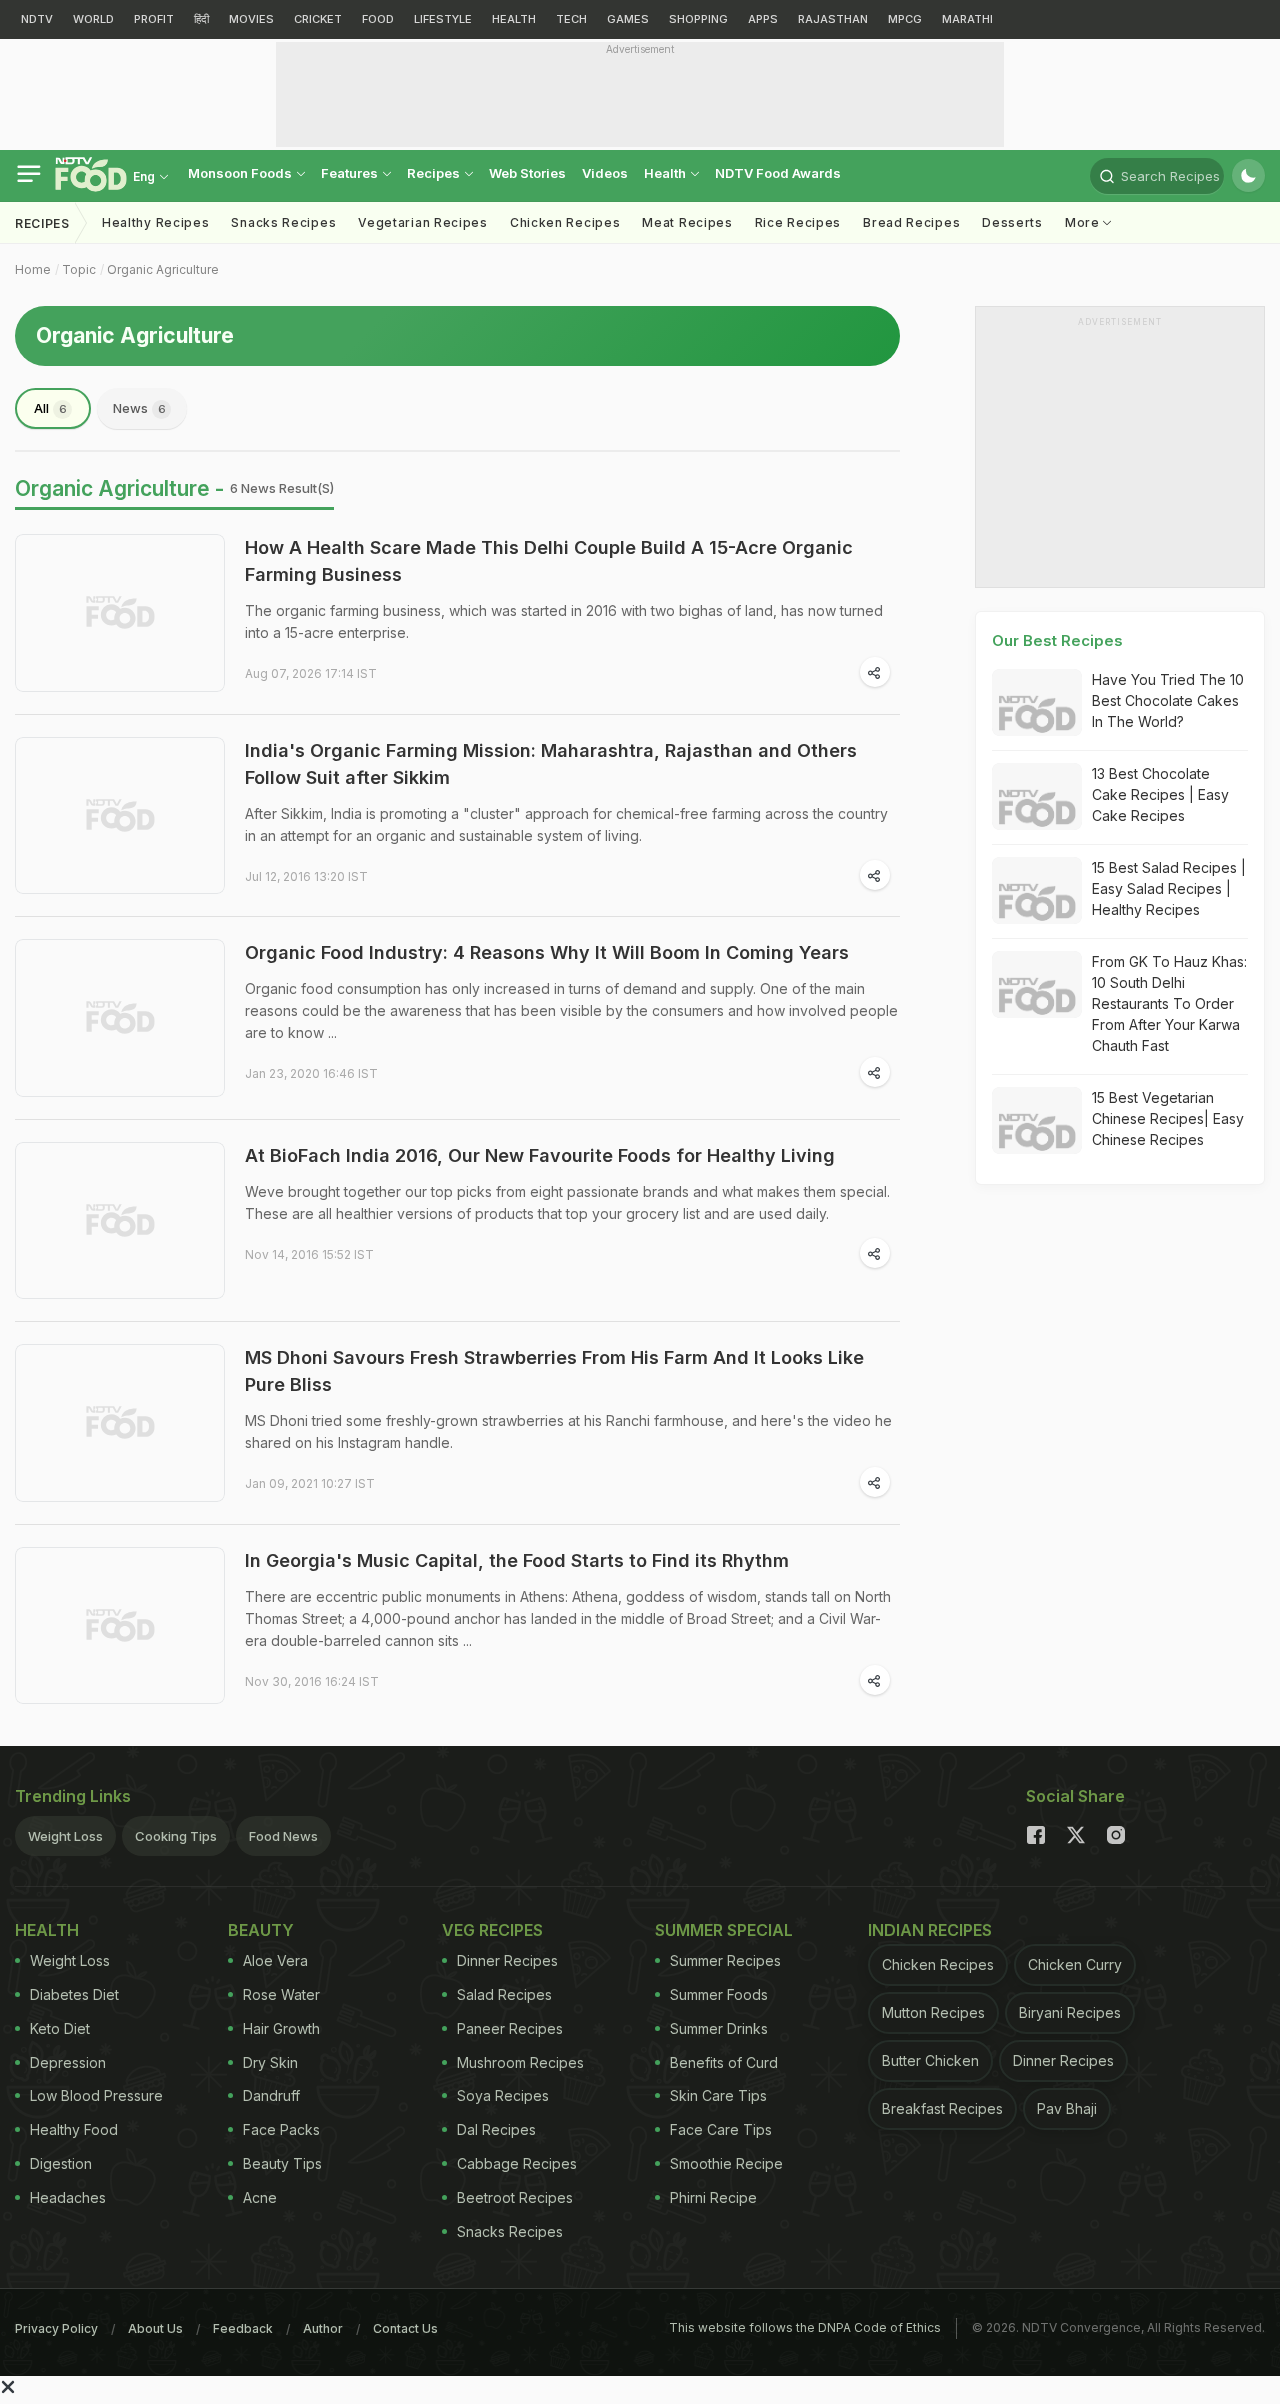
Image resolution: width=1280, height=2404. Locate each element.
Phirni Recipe (713, 2197)
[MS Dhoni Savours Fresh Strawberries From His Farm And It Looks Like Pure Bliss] (120, 1423)
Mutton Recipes (933, 2012)
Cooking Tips (176, 1836)
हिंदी (201, 19)
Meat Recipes (687, 222)
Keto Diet (60, 2028)
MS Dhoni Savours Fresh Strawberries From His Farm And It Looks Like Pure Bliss (554, 1371)
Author (323, 2328)
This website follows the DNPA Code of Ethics (805, 2327)
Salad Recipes (504, 1994)
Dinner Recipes (507, 1960)
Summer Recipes (725, 1960)
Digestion (61, 2163)
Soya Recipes (503, 2095)
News (139, 408)
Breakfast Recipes (942, 2108)
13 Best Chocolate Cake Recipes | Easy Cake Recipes (1160, 794)
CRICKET (318, 19)
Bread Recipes (911, 222)
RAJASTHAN (833, 19)
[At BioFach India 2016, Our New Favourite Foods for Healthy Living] (120, 1221)
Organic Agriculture (163, 269)
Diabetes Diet (74, 1994)
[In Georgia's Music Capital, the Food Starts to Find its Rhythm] (120, 1626)
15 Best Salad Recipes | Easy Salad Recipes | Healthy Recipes (1169, 888)
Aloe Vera (275, 1960)
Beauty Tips (282, 2163)
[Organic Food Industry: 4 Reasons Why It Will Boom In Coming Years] (120, 1018)
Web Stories (527, 173)
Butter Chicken (930, 2060)
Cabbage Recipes (517, 2163)
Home (33, 269)
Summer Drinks (719, 2028)
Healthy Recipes (156, 222)
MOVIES (251, 19)
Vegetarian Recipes (423, 222)
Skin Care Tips (718, 2095)
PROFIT (154, 19)
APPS (763, 19)
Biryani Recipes (1070, 2012)
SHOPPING (698, 19)
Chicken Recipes (565, 222)
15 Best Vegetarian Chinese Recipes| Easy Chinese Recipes (1168, 1118)
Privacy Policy (56, 2328)
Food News (283, 1836)
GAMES (628, 19)
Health (666, 173)
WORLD (93, 19)
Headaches (68, 2197)
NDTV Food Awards (778, 173)
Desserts (1012, 222)
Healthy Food (74, 2129)
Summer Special (724, 1930)
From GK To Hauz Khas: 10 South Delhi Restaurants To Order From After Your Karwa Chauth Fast (1169, 1003)
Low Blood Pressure (96, 2095)
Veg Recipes (492, 1930)
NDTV (37, 19)
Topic (79, 269)
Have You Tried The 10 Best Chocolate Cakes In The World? (1168, 700)
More (1084, 222)
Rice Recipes (798, 222)
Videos (605, 173)
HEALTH (514, 19)
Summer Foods (719, 1994)
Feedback (243, 2328)
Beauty (261, 1930)
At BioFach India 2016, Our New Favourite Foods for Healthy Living (540, 1155)
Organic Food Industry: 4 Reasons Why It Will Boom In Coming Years (547, 952)
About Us (155, 2328)
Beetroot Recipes (515, 2197)
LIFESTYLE (443, 19)
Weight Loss (65, 1836)
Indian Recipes (930, 1930)
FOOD (378, 19)
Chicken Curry (1075, 1964)
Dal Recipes (496, 2129)
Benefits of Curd (724, 2062)
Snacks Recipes (283, 222)
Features (351, 173)
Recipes (435, 173)
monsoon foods (241, 173)
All (50, 408)
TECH (571, 19)
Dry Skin (270, 2062)
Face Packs (281, 2129)
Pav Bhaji (1067, 2108)
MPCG (905, 19)
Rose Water (281, 1994)
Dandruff (271, 2095)
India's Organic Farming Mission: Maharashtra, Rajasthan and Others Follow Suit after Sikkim (551, 764)
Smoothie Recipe (726, 2163)
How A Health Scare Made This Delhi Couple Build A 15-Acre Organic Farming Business (549, 561)
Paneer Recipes (510, 2028)
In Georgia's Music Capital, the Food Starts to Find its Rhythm (517, 1560)
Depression (68, 2062)
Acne (260, 2197)
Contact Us (405, 2328)
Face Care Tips (721, 2129)
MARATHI (967, 19)
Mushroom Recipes (520, 2062)
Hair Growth (281, 2028)
